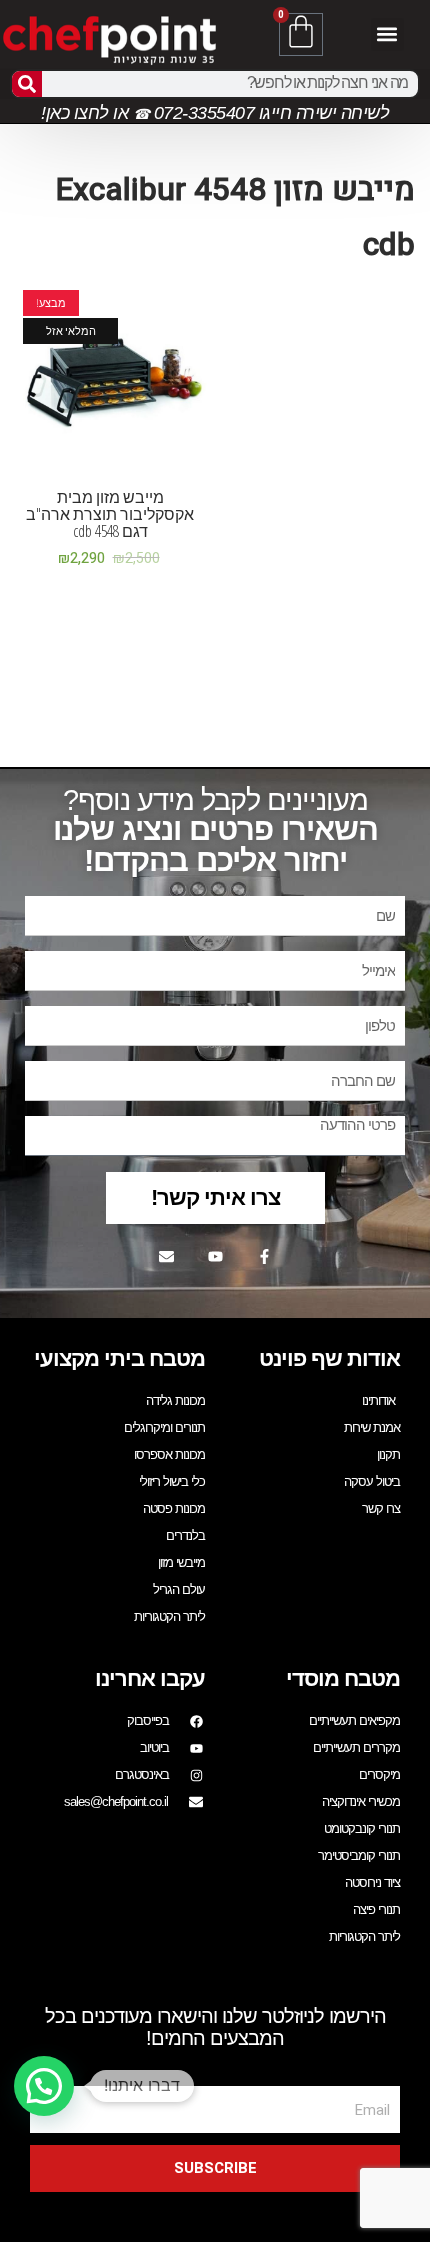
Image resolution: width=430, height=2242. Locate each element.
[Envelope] (166, 1256)
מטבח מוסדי (343, 1678)
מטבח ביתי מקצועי (119, 1358)
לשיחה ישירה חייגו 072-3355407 (269, 113)
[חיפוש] (27, 84)
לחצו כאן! (75, 113)
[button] (387, 34)
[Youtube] (215, 1256)
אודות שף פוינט (329, 1358)
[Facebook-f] (264, 1256)
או (121, 113)
